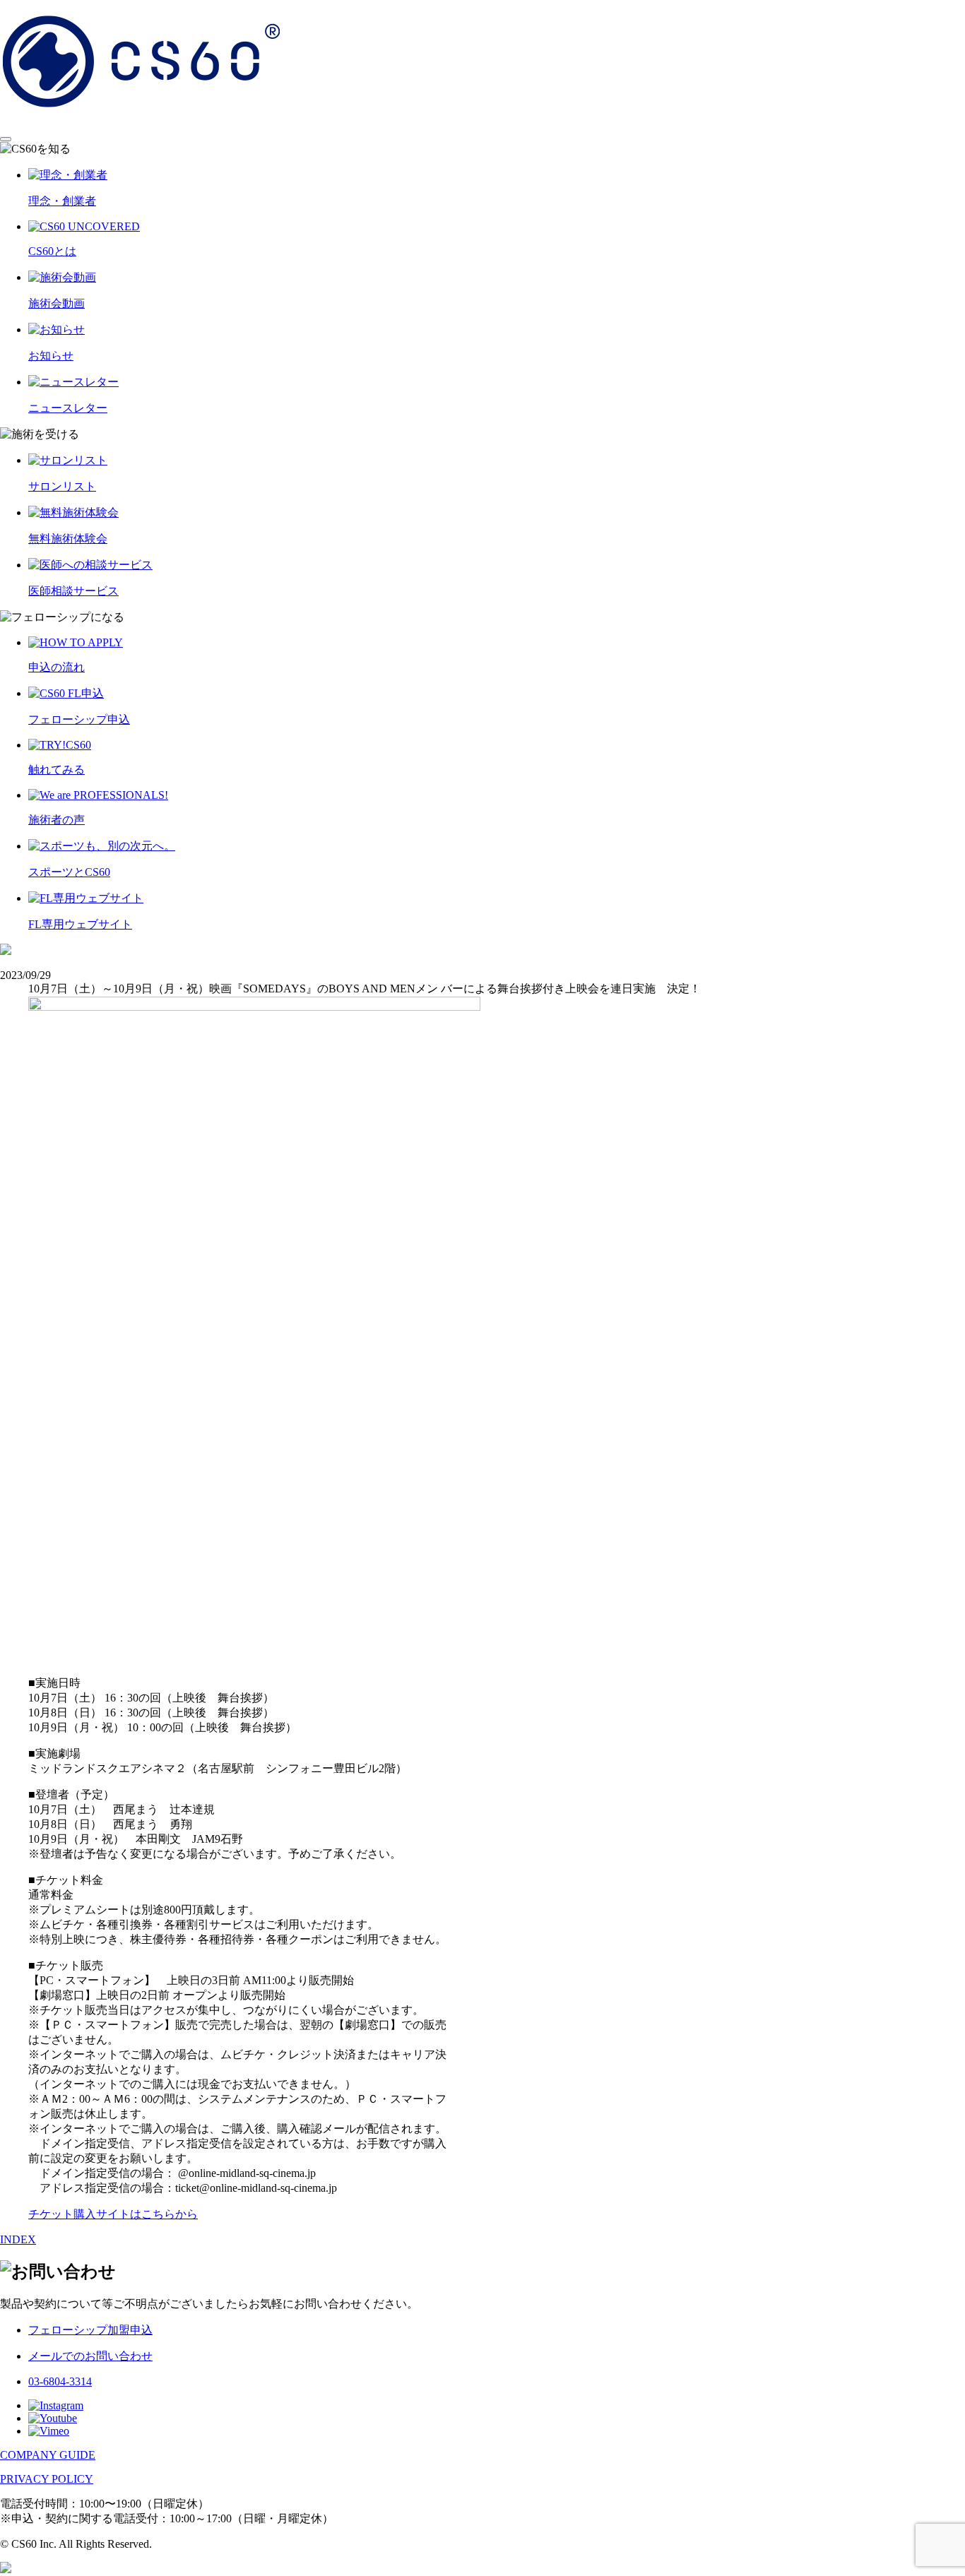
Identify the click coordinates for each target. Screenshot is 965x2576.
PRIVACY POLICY (47, 2479)
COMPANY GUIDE (48, 2455)
